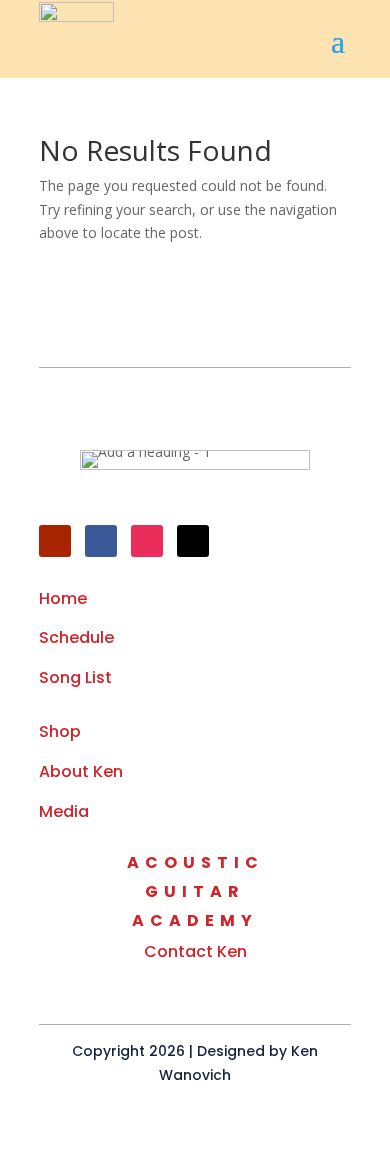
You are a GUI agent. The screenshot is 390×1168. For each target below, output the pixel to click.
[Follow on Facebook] (101, 541)
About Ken (81, 771)
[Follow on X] (193, 541)
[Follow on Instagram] (147, 541)
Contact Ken (195, 951)
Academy (195, 920)
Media (64, 811)
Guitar (195, 891)
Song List (75, 677)
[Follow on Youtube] (55, 541)
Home (63, 598)
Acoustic (195, 862)
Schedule (76, 637)
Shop (60, 731)
